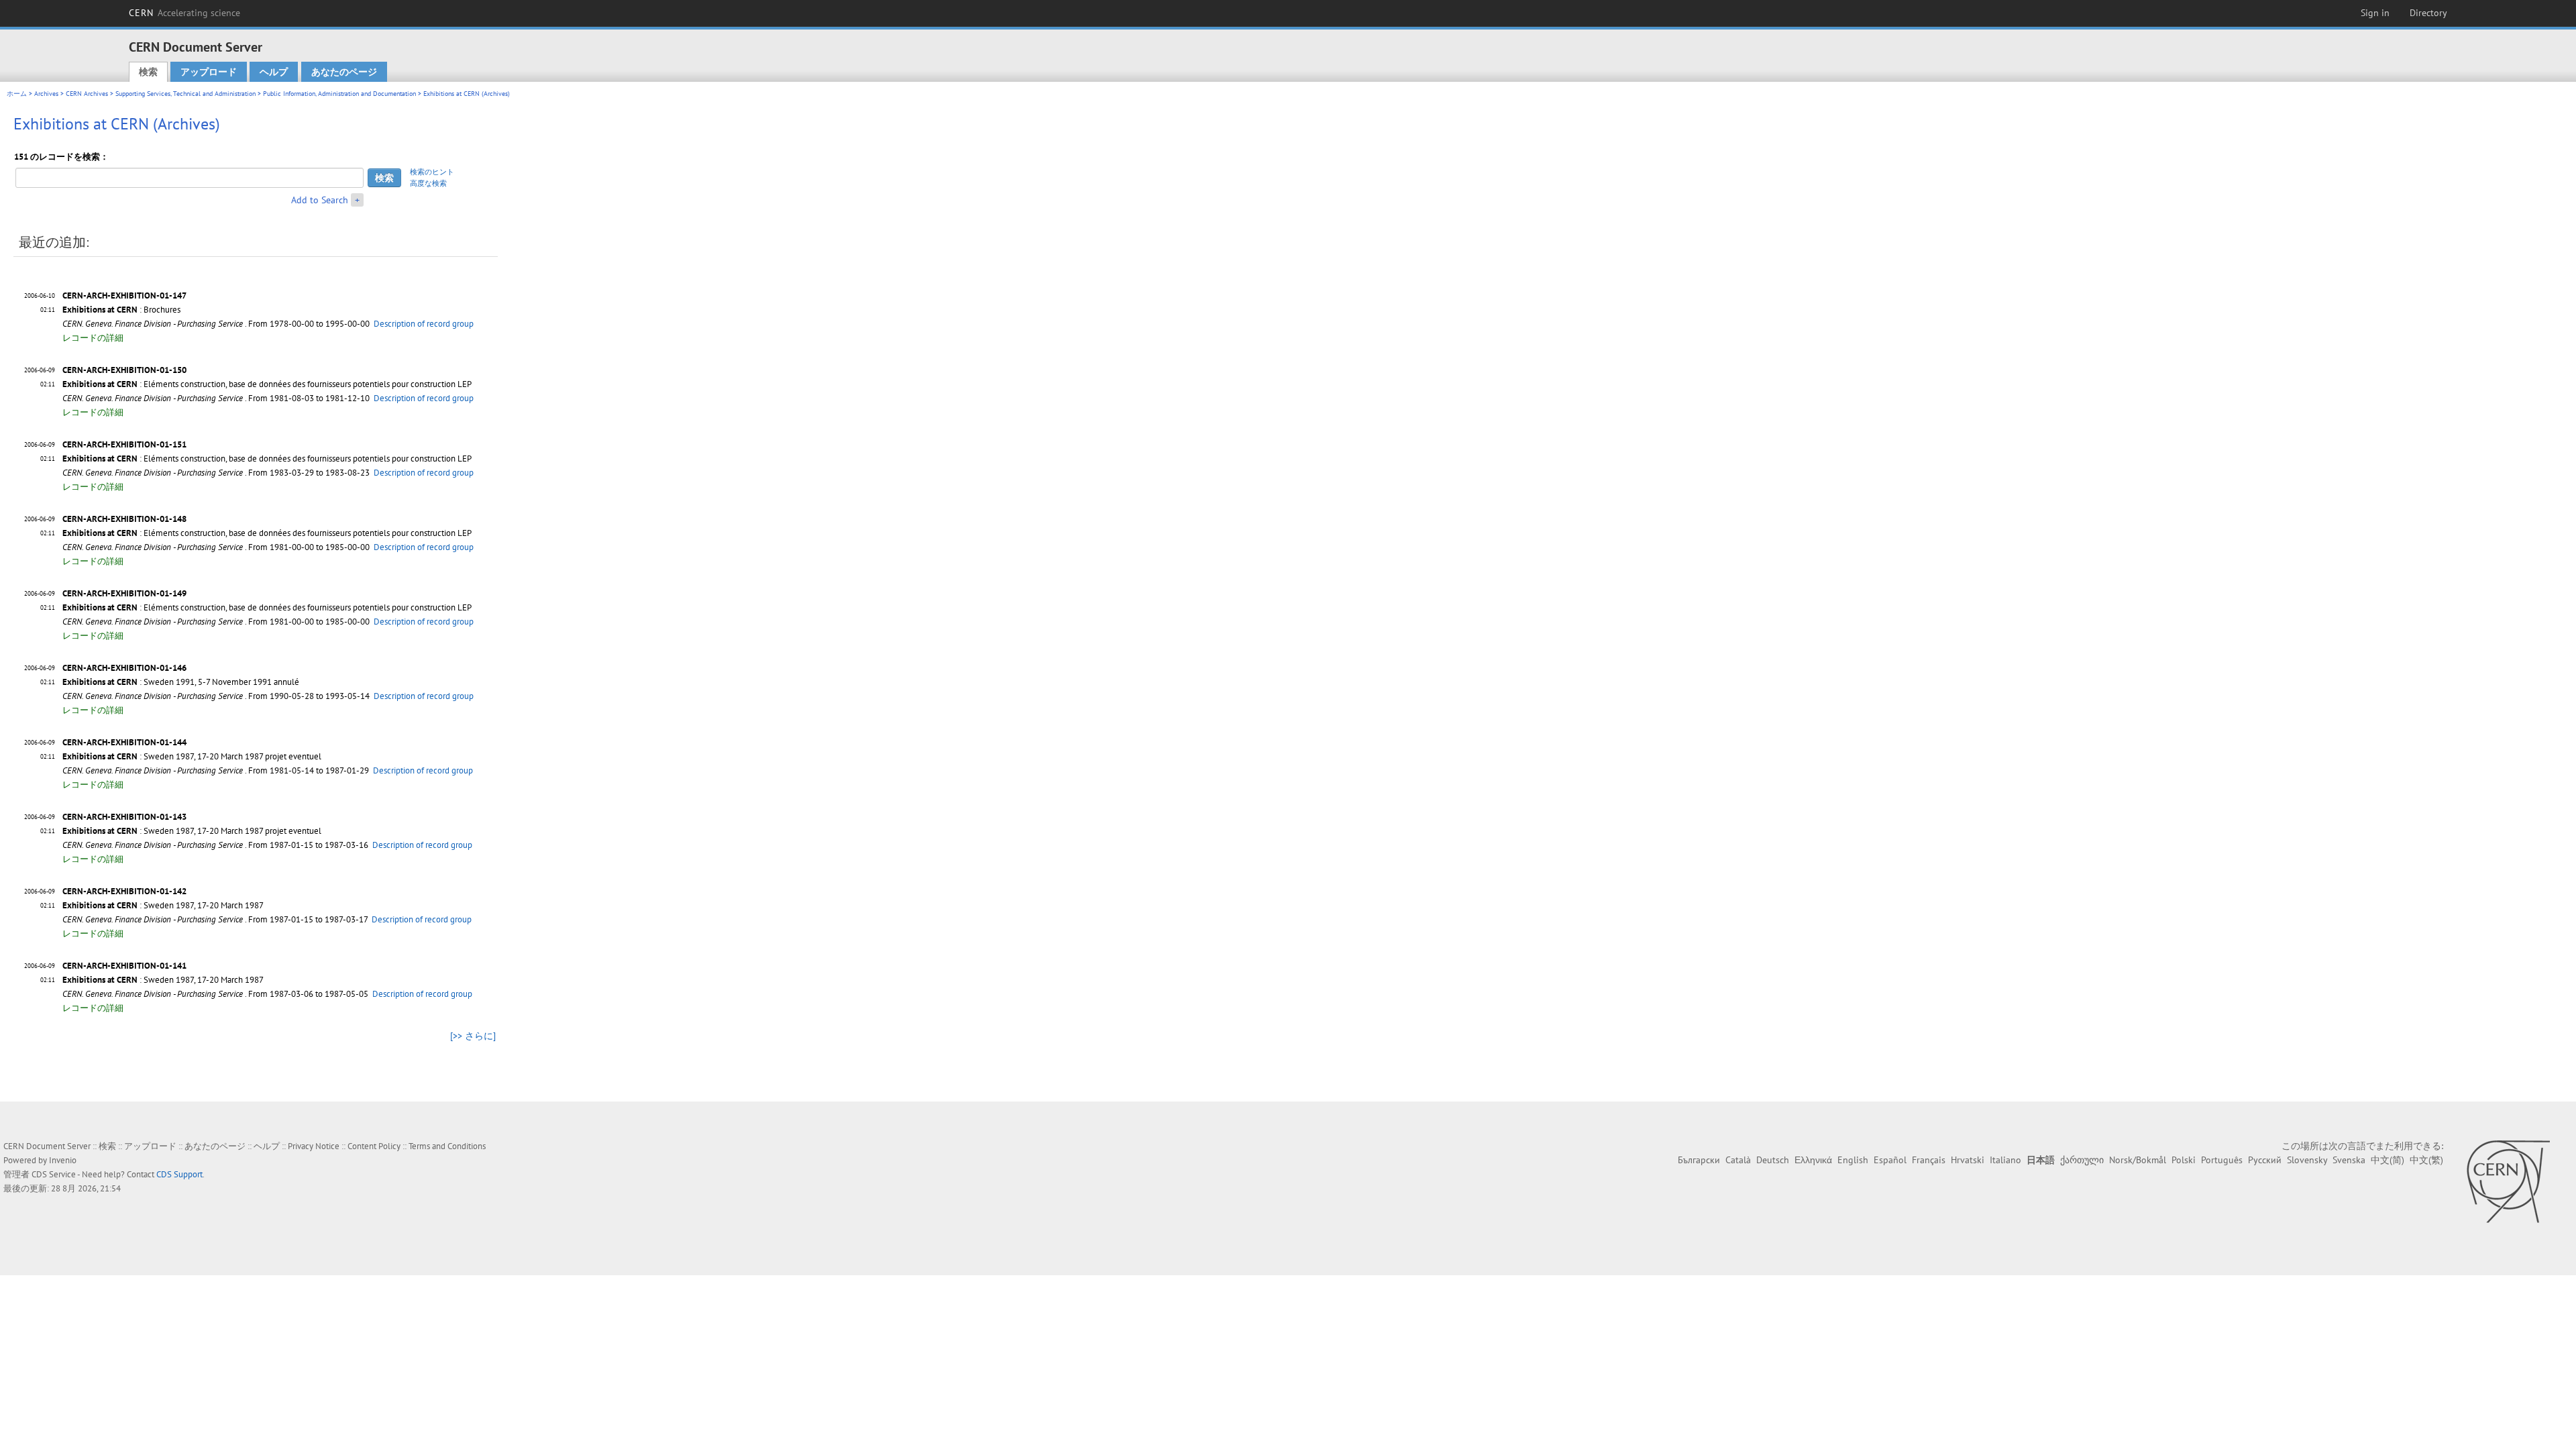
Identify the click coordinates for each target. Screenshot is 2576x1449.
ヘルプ (274, 72)
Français (1929, 1160)
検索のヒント (432, 172)
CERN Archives (87, 94)
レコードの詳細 (93, 338)
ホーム (17, 94)
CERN (184, 13)
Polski (2184, 1160)
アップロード (209, 72)
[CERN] (2508, 1181)
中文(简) (2387, 1160)
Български (1699, 1160)
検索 (148, 72)
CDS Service (54, 1174)
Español (1890, 1160)
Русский (2265, 1160)
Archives (46, 94)
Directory (2428, 13)
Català (1738, 1160)
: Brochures (121, 310)
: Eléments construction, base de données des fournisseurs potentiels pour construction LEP (267, 384)
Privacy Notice (314, 1146)
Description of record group (424, 324)
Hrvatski (1968, 1160)
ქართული (2082, 1160)
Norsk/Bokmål (2138, 1160)
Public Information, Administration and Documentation (339, 94)
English (1853, 1160)
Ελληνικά (1813, 1160)
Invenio (63, 1160)
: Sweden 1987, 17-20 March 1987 (163, 905)
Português (2222, 1160)
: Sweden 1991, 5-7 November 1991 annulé (181, 682)
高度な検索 (428, 183)
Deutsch (1773, 1160)
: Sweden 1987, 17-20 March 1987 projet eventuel (192, 756)
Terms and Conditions (447, 1146)
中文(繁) (2426, 1160)
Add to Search (320, 200)
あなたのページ (344, 72)
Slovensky (2307, 1160)
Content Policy (374, 1146)
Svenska (2349, 1160)
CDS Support (179, 1174)
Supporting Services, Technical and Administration (185, 94)
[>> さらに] (473, 1036)
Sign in (2375, 13)
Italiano (2005, 1160)
